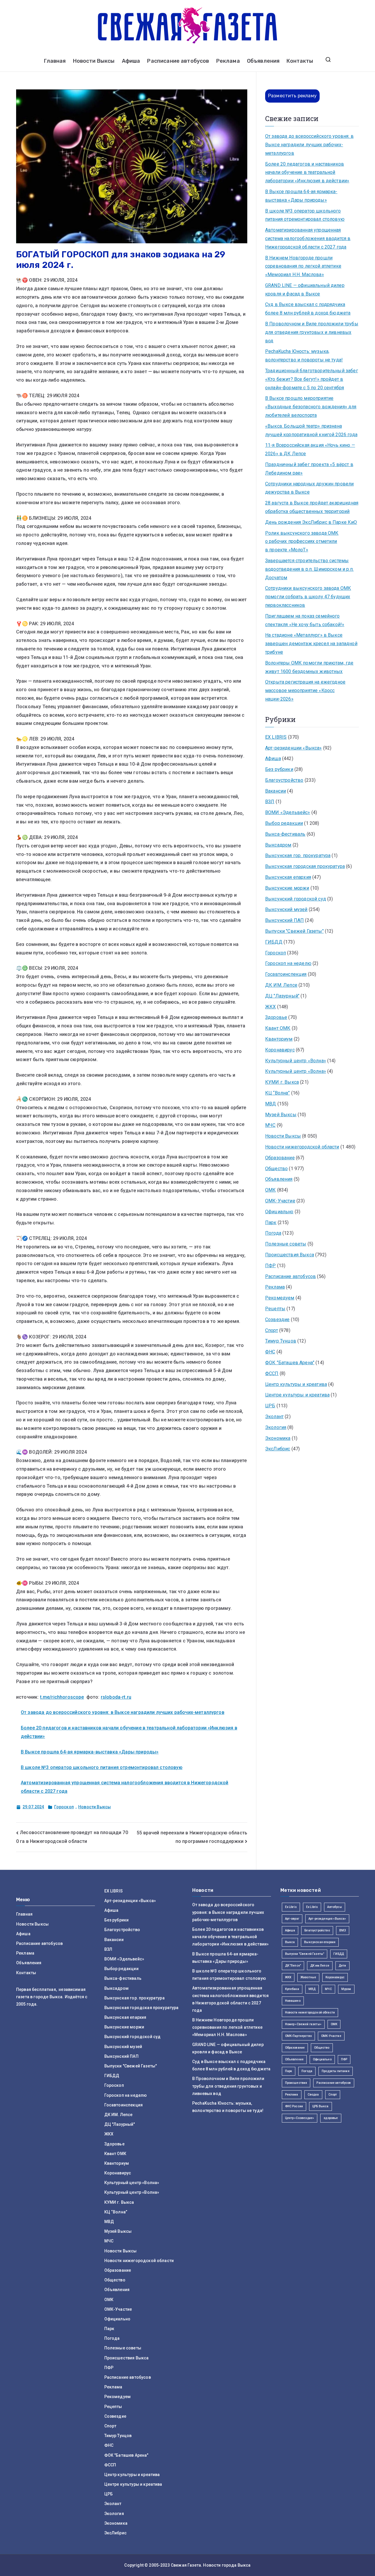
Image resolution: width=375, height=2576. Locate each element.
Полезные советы (286, 1244)
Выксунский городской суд (296, 899)
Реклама (228, 61)
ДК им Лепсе (320, 1966)
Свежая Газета (186, 2565)
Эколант (274, 1417)
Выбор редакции (284, 823)
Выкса (290, 1942)
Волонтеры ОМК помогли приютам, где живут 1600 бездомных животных (309, 667)
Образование (280, 1158)
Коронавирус (280, 1050)
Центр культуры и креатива (296, 1384)
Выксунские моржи (287, 888)
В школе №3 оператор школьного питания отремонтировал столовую (102, 1767)
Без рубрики (279, 769)
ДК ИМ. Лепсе (281, 985)
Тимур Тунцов (281, 1341)
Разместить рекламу (292, 96)
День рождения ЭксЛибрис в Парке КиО (311, 522)
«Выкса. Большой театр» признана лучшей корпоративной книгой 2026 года (311, 430)
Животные (308, 1977)
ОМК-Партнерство (298, 2036)
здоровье (331, 2118)
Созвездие (277, 1320)
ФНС (270, 1352)
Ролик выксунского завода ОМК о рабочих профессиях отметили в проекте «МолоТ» (302, 542)
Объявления (263, 61)
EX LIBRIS (276, 737)
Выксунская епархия (288, 877)
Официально (279, 1212)
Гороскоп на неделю (288, 963)
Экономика (278, 1438)
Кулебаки (292, 1989)
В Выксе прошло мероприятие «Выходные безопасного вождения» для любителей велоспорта (311, 407)
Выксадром (278, 845)
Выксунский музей (286, 909)
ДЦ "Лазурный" (282, 996)
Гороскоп (64, 1807)
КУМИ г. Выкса (282, 1082)
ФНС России (294, 2106)
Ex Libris (291, 1907)
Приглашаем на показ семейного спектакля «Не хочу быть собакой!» (305, 620)
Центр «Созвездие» (300, 2118)
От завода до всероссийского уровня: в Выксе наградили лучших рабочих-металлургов (123, 1712)
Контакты (300, 61)
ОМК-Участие (280, 1201)
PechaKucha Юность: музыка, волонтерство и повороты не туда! (304, 356)
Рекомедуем (280, 1298)
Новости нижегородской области (302, 1147)
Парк (271, 1222)
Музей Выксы (281, 1115)
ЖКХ (270, 1007)
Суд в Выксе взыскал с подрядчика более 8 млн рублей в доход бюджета (308, 309)
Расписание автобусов (178, 61)
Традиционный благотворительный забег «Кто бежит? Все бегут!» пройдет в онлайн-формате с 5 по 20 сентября (312, 379)
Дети (342, 1966)
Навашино (293, 2001)
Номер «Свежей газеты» (303, 2024)
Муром (346, 1989)
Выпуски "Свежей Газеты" (294, 931)
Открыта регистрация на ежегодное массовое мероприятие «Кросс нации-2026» (305, 690)
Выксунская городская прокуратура (305, 866)
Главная (55, 61)
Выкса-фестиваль (285, 834)
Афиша (131, 61)
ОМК (270, 1190)
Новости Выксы (94, 61)
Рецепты (275, 1309)
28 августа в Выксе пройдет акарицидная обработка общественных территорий (312, 507)
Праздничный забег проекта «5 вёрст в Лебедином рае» (309, 469)
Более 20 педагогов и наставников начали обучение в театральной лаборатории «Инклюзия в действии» (307, 173)
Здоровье (276, 1017)
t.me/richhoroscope (62, 1697)
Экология (276, 1427)
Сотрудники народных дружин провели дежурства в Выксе (309, 488)
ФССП (272, 1373)
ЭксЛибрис (278, 1449)
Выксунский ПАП (284, 920)
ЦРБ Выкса (320, 2106)
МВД (271, 1104)
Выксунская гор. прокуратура (298, 855)
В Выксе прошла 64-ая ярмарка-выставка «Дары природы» (90, 1752)
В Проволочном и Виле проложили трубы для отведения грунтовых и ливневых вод (312, 332)
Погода (273, 1233)
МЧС (270, 1125)
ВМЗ (343, 1930)
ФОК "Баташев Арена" (290, 1363)
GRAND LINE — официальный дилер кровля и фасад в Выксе (305, 290)
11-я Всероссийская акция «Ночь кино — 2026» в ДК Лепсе (310, 449)
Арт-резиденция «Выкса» (327, 1919)
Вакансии (276, 791)
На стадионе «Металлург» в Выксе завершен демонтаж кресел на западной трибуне (311, 644)
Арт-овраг (292, 1919)
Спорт (272, 1330)
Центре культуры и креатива (297, 1395)
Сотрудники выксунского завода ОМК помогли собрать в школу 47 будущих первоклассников (308, 597)
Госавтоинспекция (286, 974)
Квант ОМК (278, 1028)
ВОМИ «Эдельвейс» (288, 812)
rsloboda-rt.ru (116, 1697)
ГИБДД (274, 942)
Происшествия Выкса (290, 1255)
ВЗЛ (270, 802)
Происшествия (296, 2083)
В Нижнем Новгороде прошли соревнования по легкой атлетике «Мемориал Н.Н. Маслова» (303, 266)
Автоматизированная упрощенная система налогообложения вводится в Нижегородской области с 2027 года (308, 238)
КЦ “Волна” (278, 1093)
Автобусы (334, 1907)
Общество (276, 1169)
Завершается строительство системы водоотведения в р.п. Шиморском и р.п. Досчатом (309, 569)
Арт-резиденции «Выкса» (294, 748)
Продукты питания (336, 2071)
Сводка (313, 2095)
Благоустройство (284, 780)
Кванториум (279, 1039)
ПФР (270, 1266)
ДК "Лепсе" (293, 1966)
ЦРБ (270, 1406)
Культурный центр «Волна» (296, 1061)
